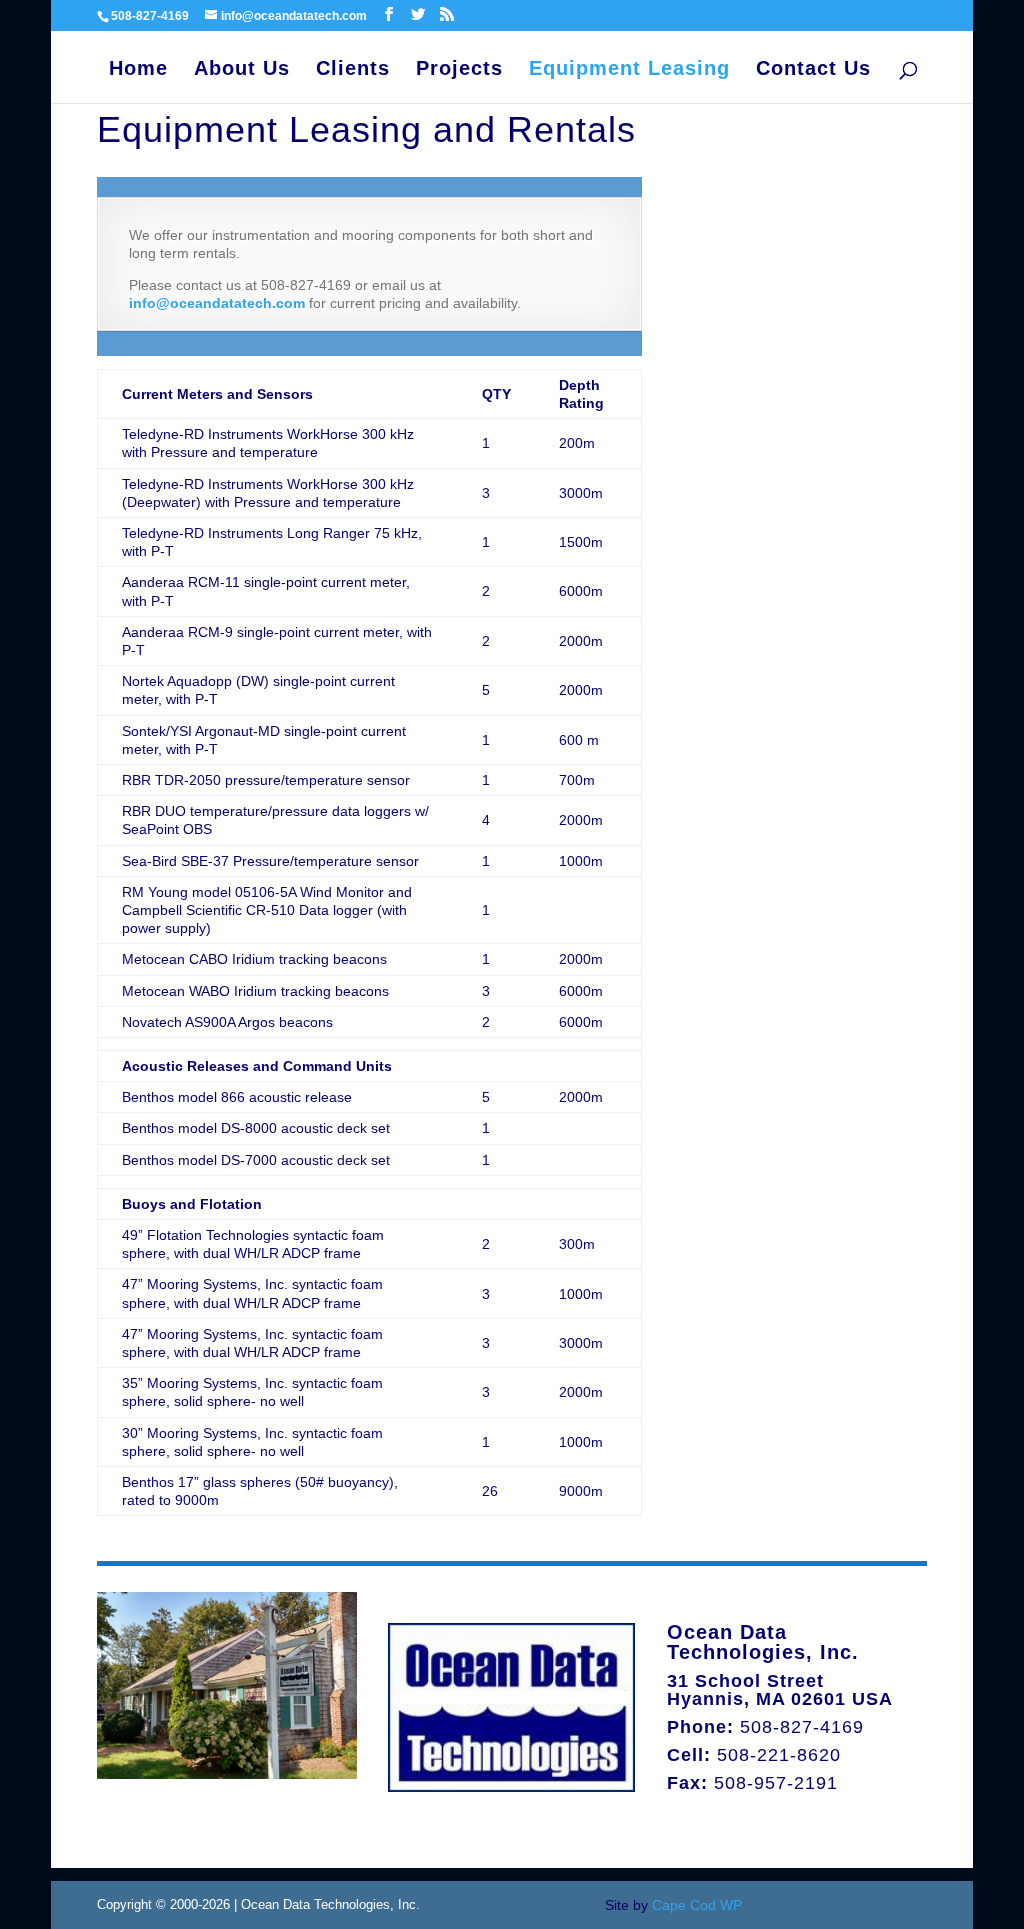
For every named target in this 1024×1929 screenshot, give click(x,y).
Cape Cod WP (697, 1905)
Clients (353, 70)
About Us (242, 70)
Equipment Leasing (629, 70)
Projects (459, 70)
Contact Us (813, 70)
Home (138, 70)
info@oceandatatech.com (217, 303)
